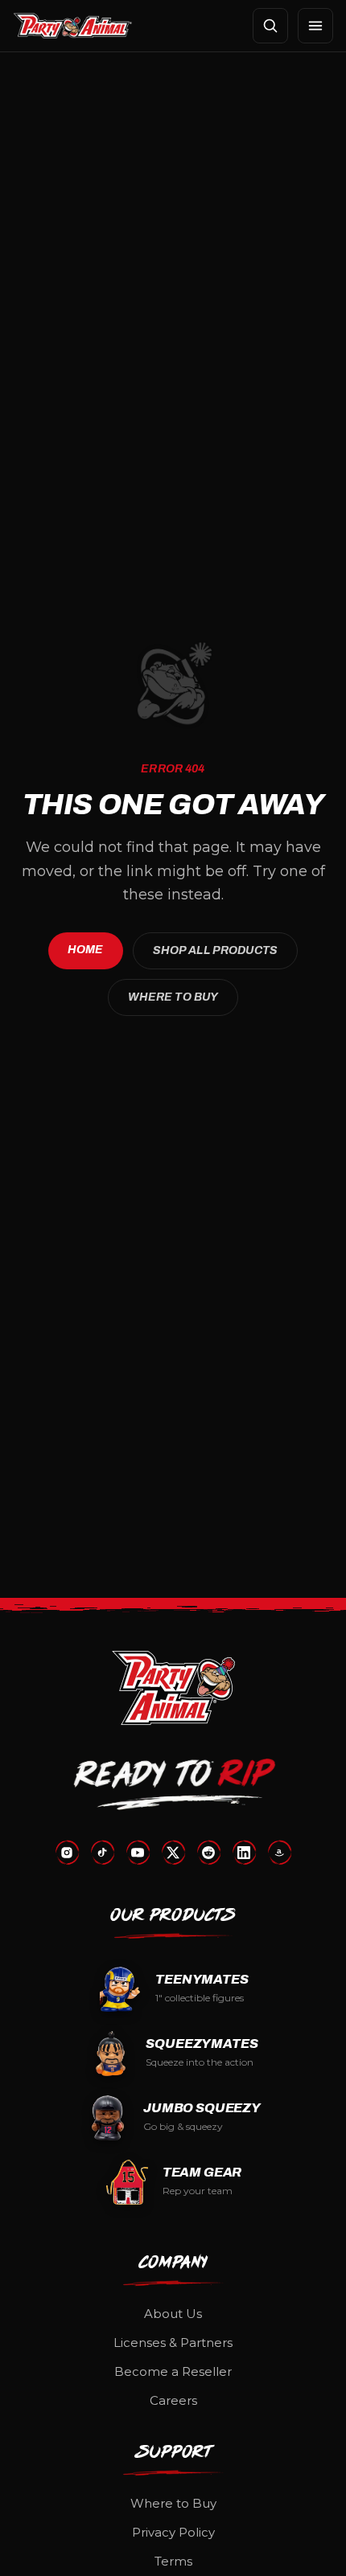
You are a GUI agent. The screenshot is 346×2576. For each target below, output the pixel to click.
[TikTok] (102, 1853)
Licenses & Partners (173, 2343)
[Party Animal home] (73, 26)
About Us (173, 2314)
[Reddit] (208, 1853)
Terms (173, 2561)
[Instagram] (67, 1853)
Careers (173, 2400)
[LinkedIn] (244, 1853)
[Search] (270, 26)
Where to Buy (173, 997)
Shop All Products (215, 950)
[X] (173, 1853)
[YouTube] (138, 1853)
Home (86, 950)
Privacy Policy (173, 2532)
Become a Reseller (173, 2371)
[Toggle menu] (315, 26)
